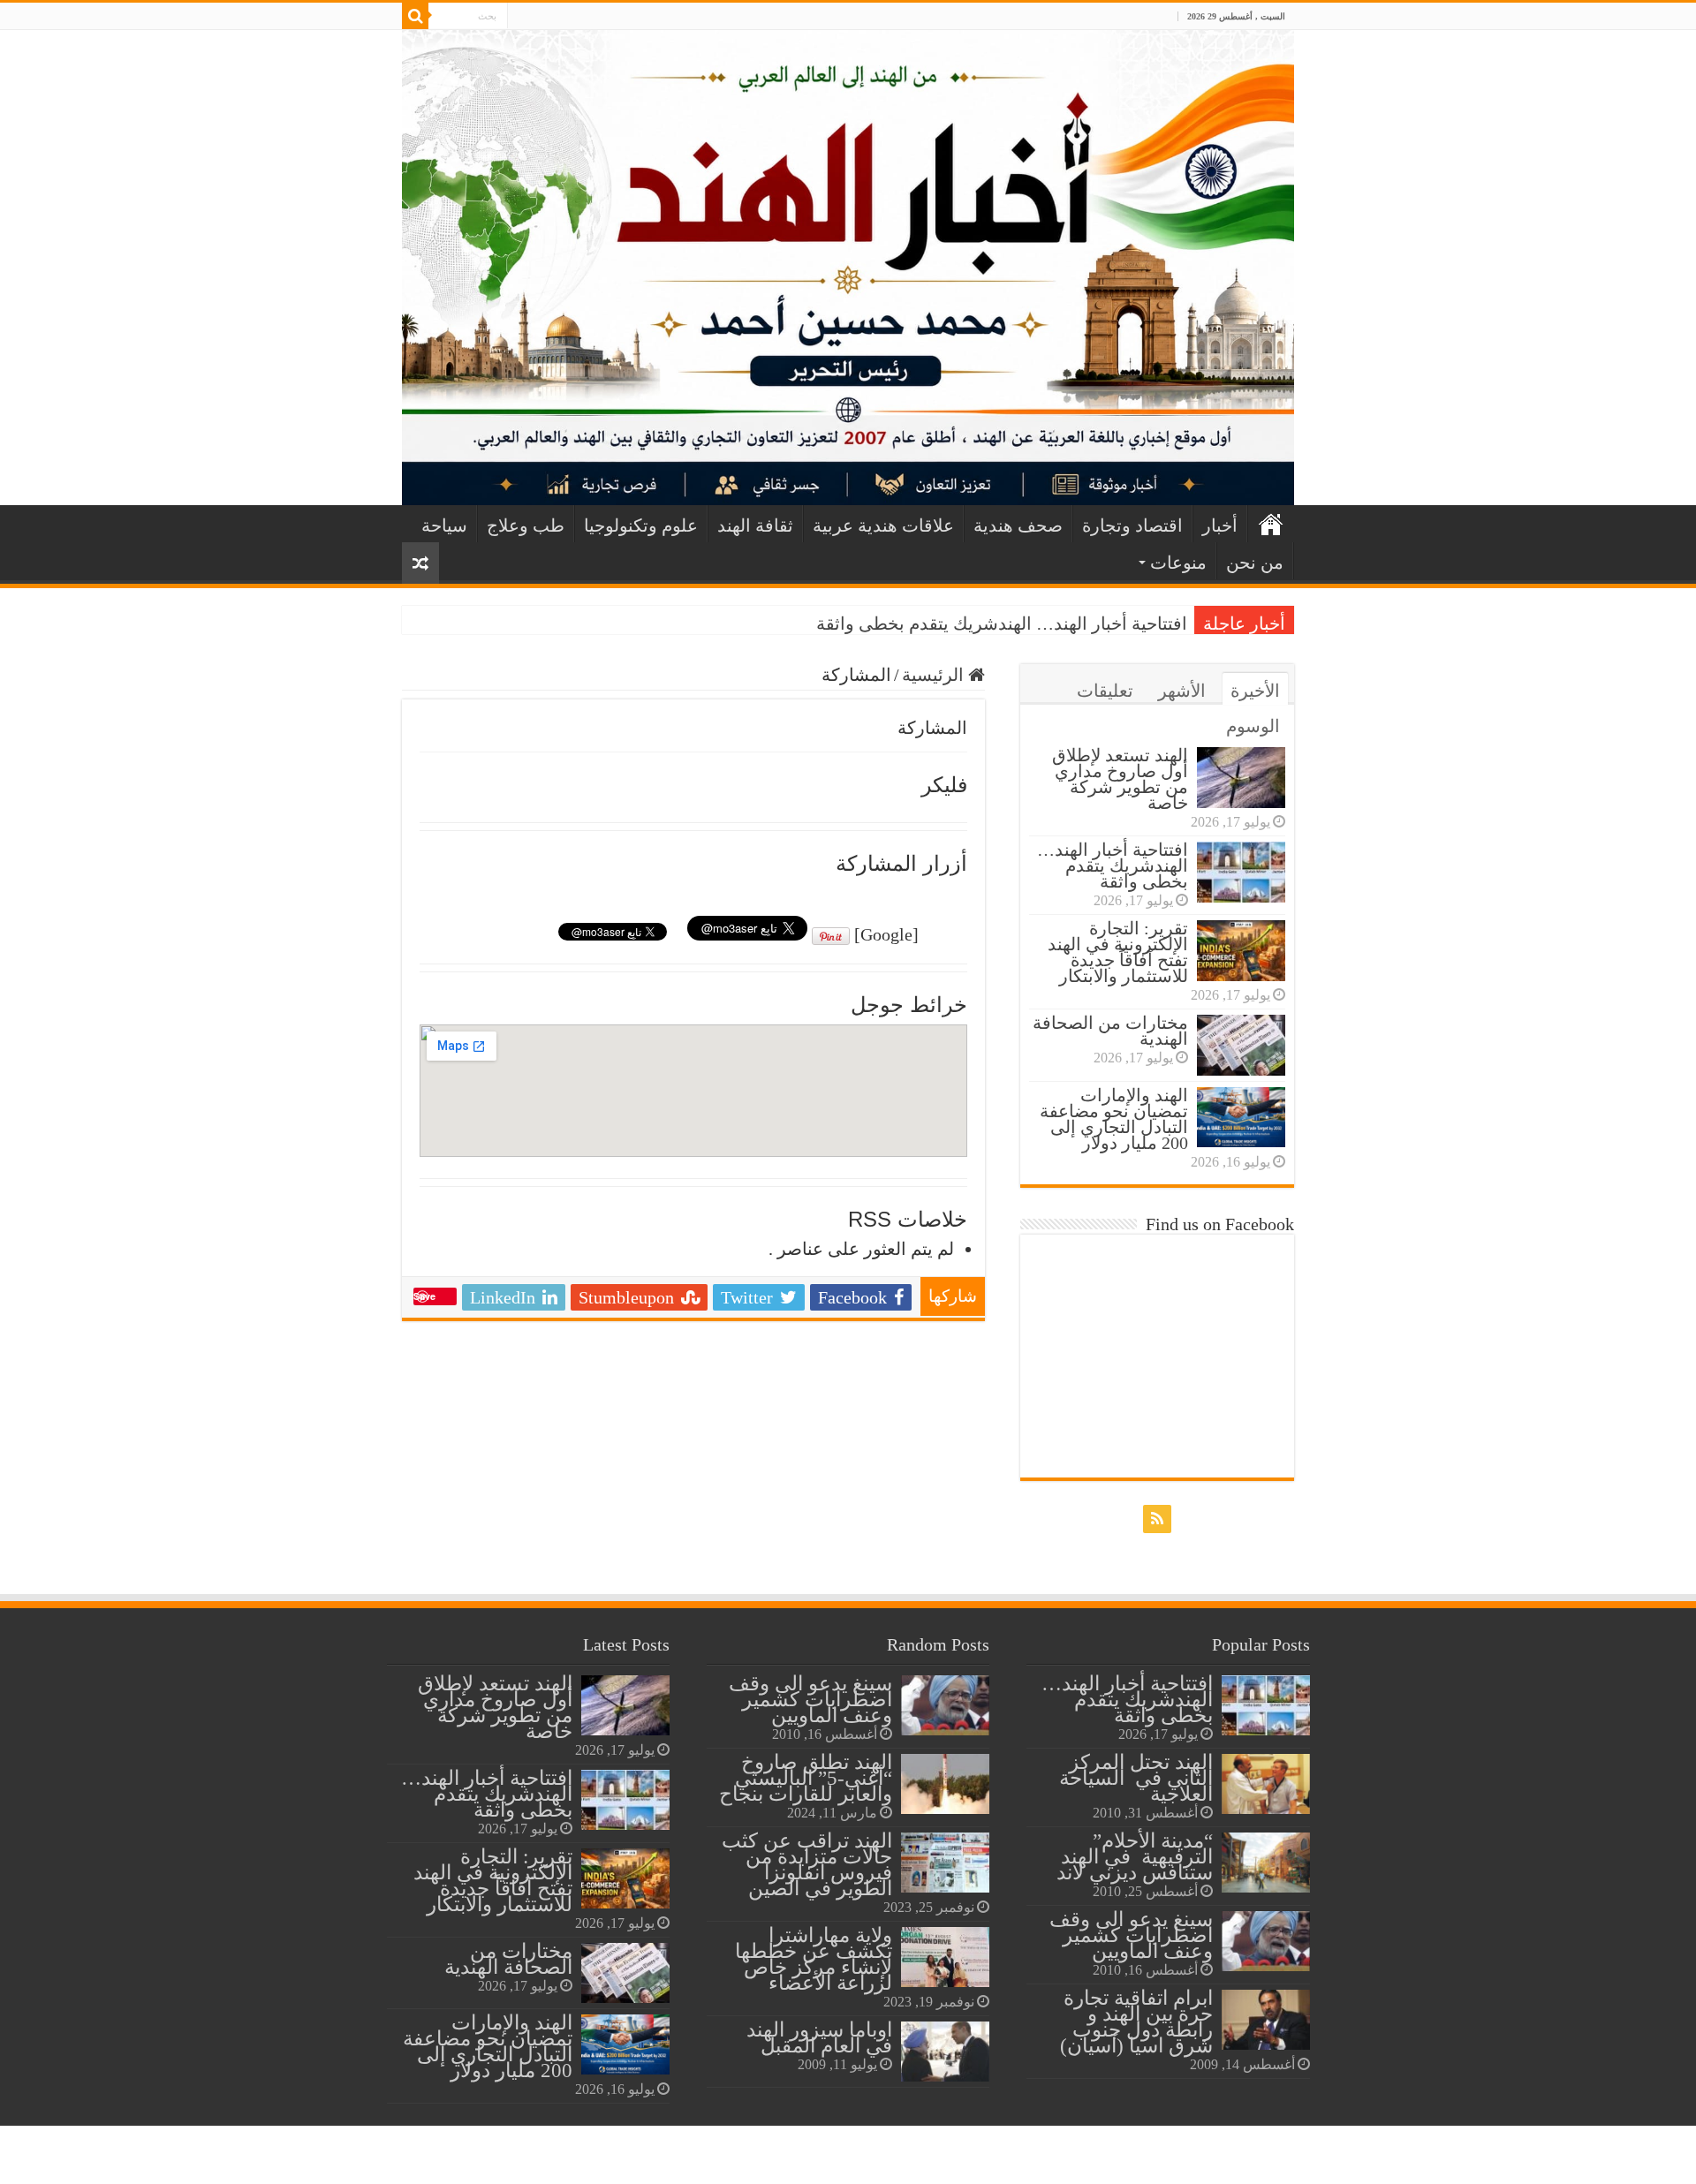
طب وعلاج (526, 525)
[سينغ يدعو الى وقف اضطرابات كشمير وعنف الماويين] (1266, 1941)
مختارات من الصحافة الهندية (1110, 1031)
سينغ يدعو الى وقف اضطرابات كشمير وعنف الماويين (1131, 1935)
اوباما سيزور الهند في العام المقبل (819, 2037)
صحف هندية (1018, 525)
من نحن (1255, 563)
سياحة (444, 525)
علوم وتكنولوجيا (641, 525)
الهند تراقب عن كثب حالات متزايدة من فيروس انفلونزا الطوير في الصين (807, 1864)
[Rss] (521, 17)
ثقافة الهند (755, 525)
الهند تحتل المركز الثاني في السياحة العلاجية (1136, 1778)
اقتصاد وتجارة (1132, 525)
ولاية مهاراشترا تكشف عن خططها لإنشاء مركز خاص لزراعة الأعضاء (814, 1959)
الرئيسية (935, 675)
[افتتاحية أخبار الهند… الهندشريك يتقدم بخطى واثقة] (1266, 1705)
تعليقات (1105, 691)
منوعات (1178, 563)
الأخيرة (1255, 691)
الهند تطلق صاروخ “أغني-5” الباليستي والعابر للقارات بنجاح (806, 1778)
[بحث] (415, 16)
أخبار (1220, 525)
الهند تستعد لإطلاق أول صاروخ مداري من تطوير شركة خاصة (1120, 779)
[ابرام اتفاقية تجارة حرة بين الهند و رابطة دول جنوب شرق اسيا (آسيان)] (1266, 2020)
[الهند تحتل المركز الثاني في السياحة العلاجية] (1266, 1784)
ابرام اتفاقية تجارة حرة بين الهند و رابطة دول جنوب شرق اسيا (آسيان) (1136, 2022)
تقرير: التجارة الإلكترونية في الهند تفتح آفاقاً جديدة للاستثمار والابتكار (1118, 952)
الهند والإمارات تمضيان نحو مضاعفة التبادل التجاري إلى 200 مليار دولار (1114, 1119)
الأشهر (1182, 691)
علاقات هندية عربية (883, 525)
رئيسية (1271, 524)
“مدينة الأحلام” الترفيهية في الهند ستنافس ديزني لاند (1135, 1856)
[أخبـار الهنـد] (848, 268)
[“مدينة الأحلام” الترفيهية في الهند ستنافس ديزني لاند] (1266, 1863)
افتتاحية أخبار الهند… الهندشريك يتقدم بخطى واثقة (1002, 623)
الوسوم (1253, 726)
